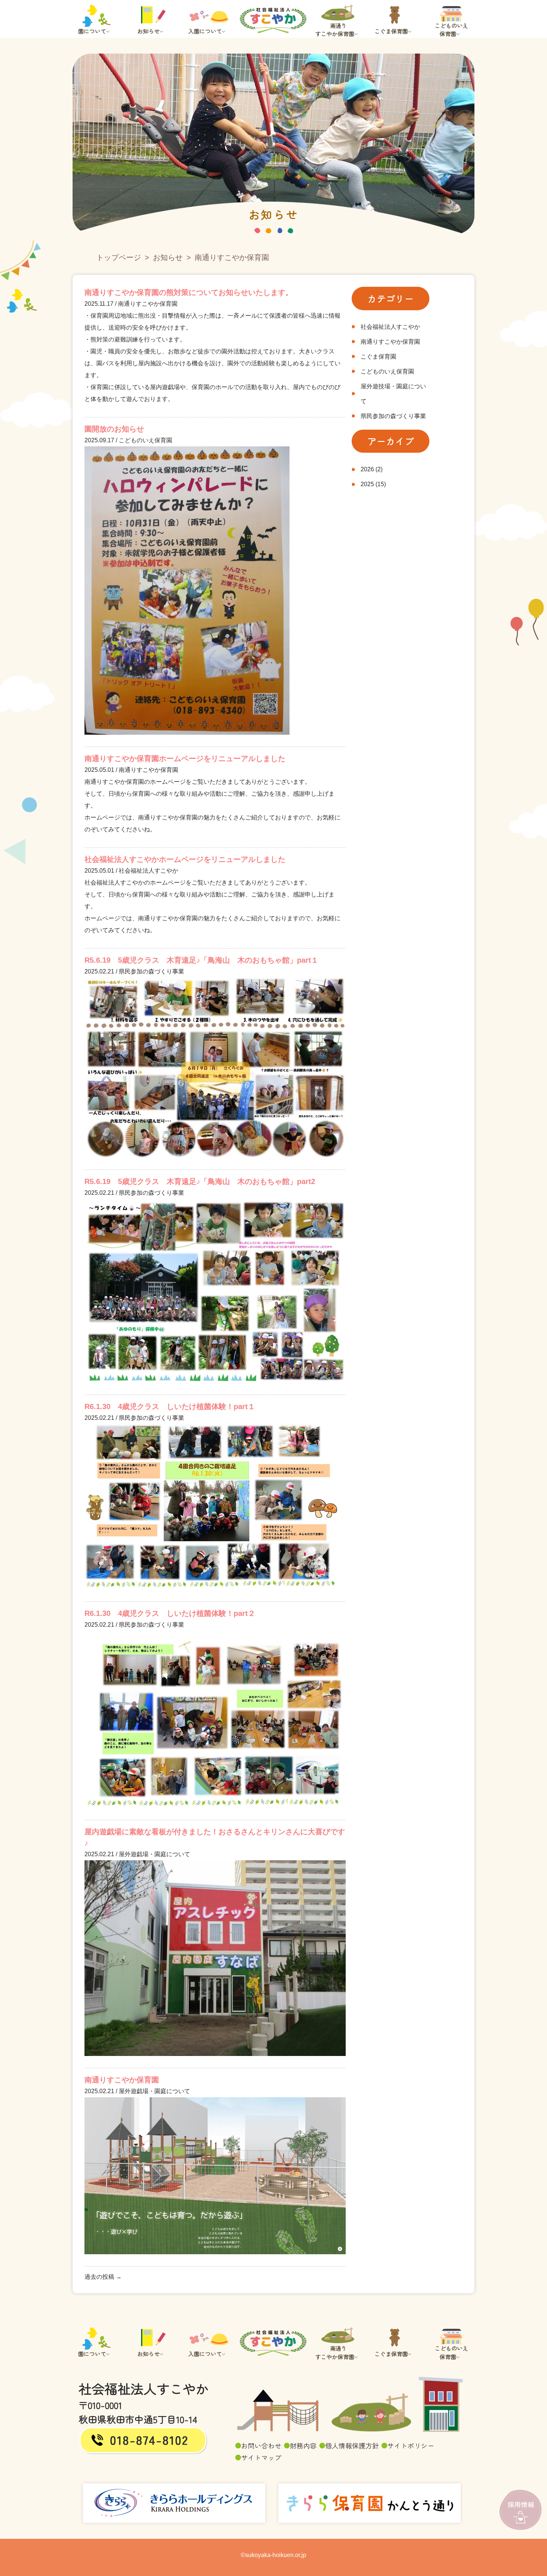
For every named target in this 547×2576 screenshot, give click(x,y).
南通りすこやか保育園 (390, 342)
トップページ (119, 257)
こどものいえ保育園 (387, 371)
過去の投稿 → (103, 2277)
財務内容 (303, 2445)
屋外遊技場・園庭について (393, 394)
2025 (367, 484)
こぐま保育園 (378, 357)
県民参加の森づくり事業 (393, 416)
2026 (367, 469)
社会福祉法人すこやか (390, 327)
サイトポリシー (411, 2445)
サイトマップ (261, 2457)
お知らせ (168, 257)
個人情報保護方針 (352, 2445)
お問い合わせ (261, 2445)
